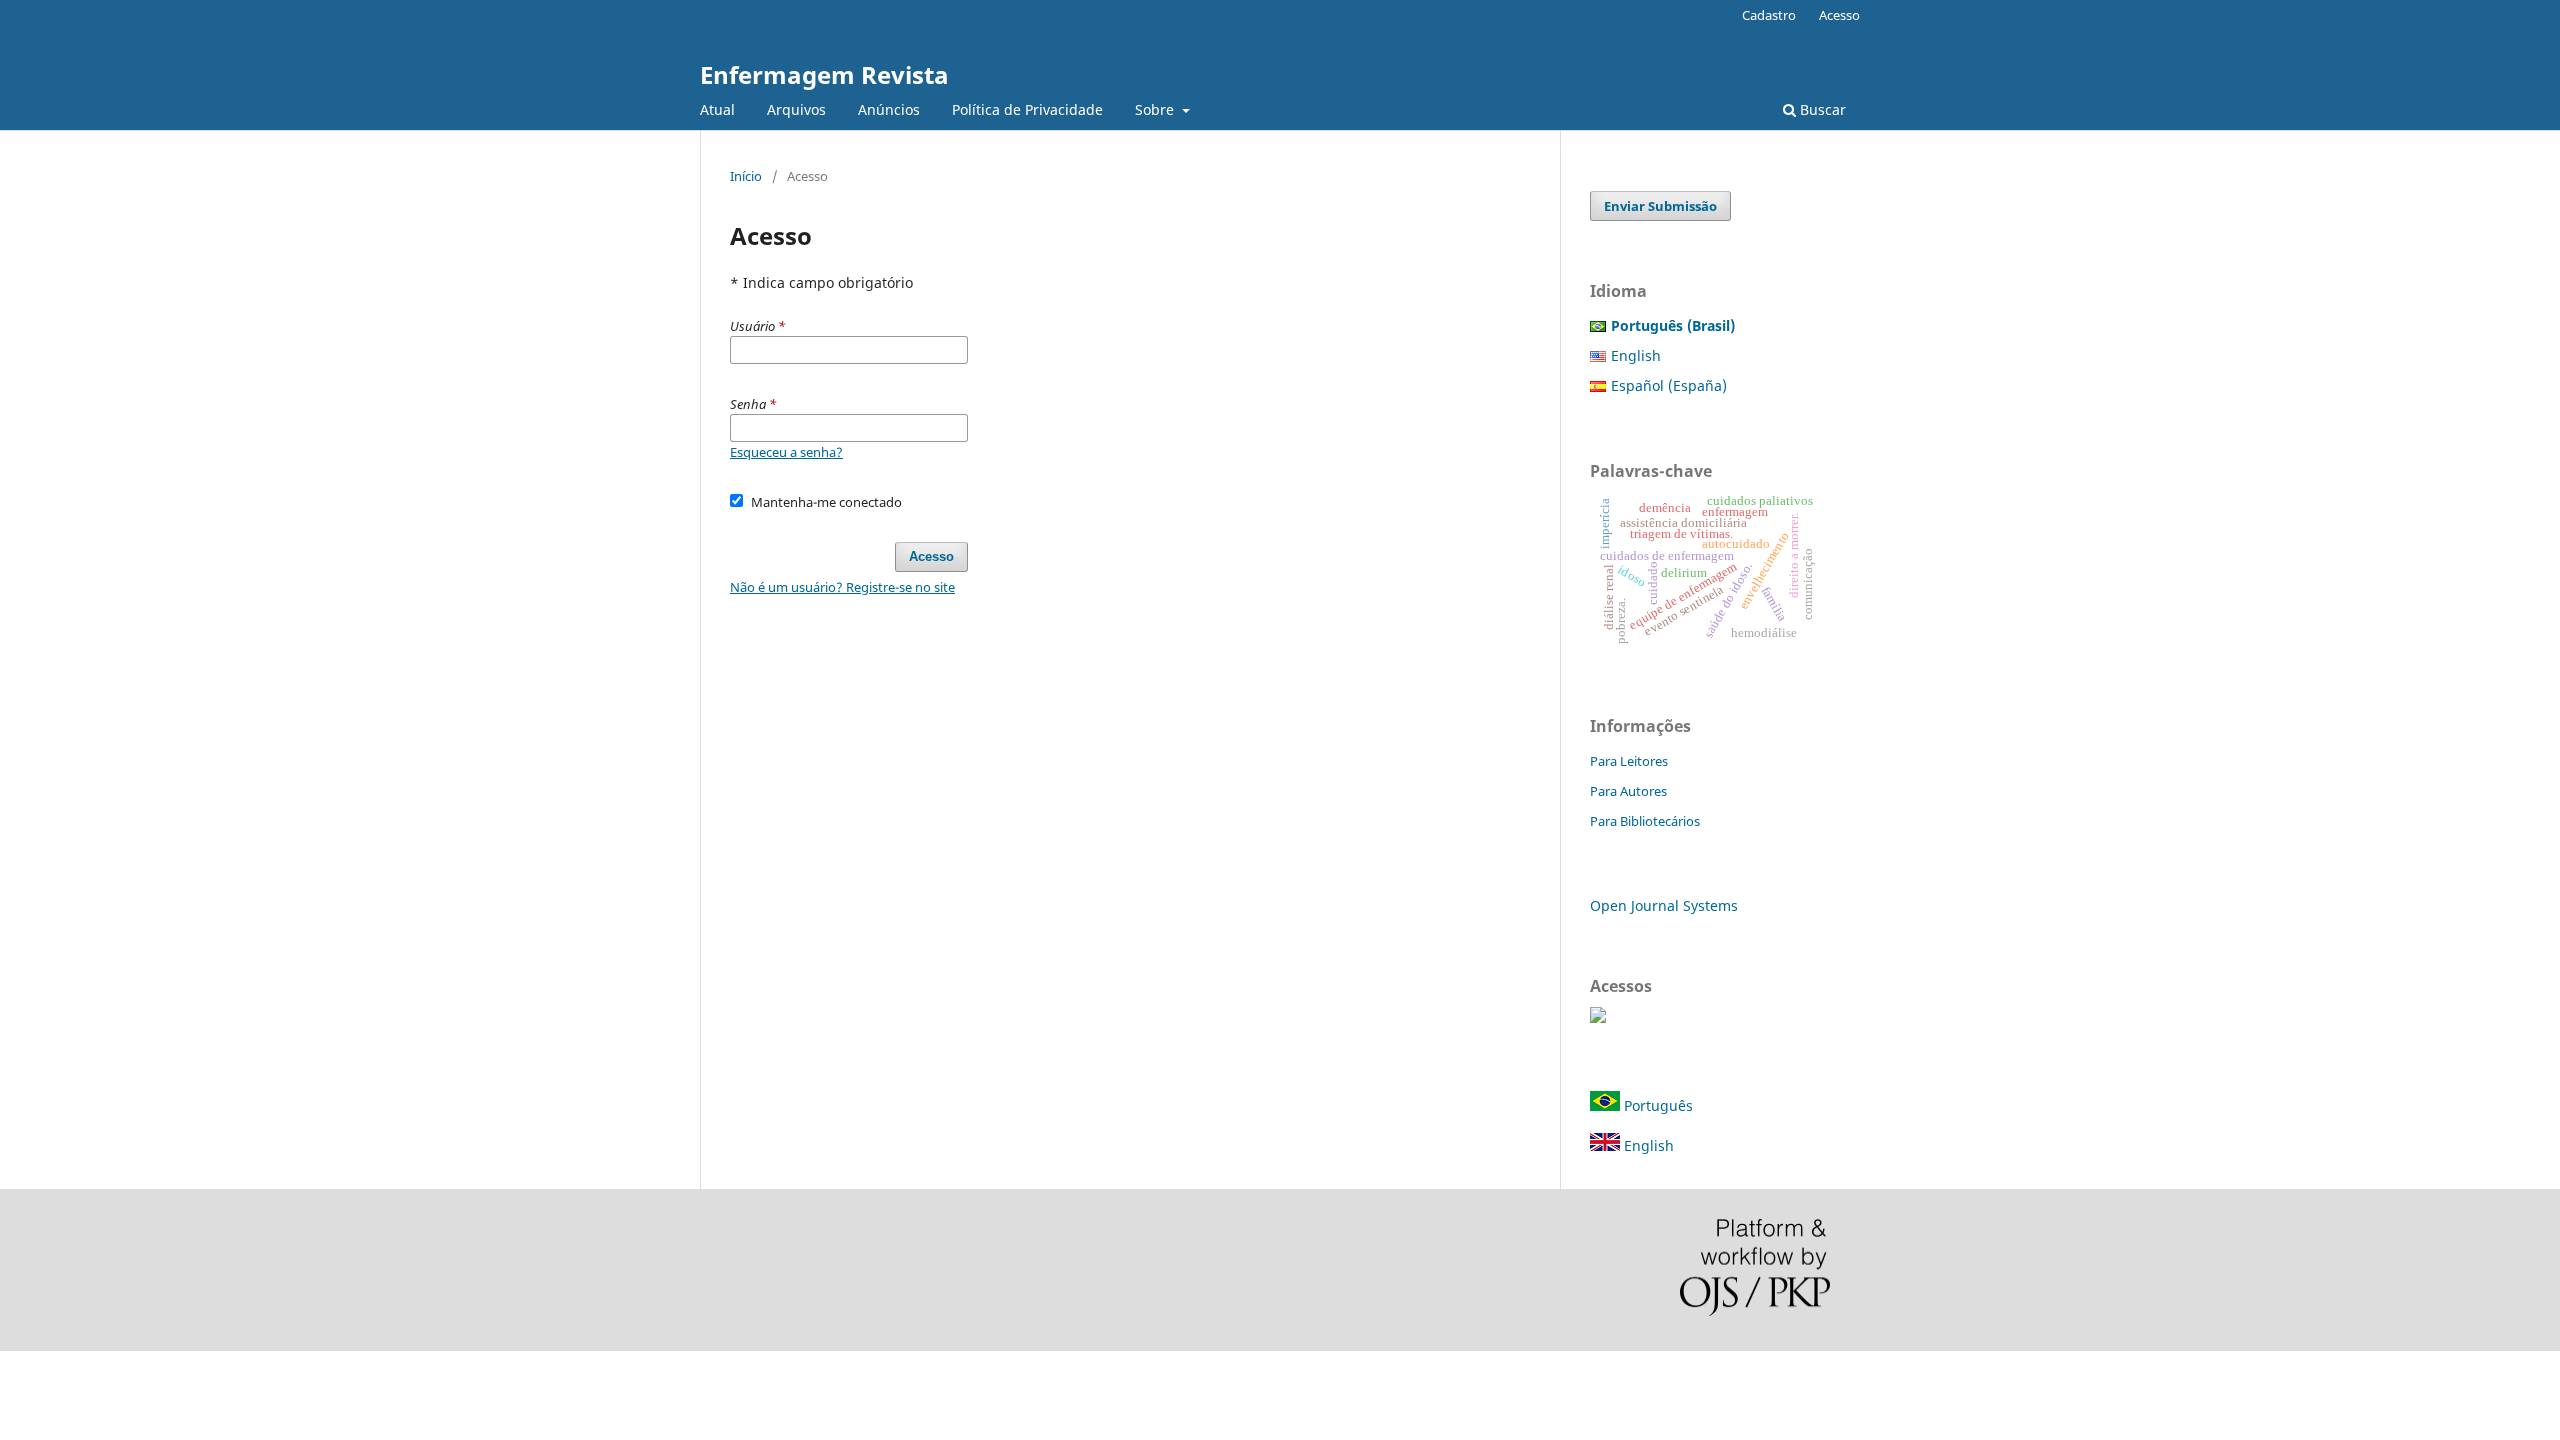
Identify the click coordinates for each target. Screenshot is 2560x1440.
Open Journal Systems (1664, 905)
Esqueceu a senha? (786, 452)
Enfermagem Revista (824, 74)
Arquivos (796, 109)
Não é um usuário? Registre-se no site (842, 587)
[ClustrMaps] (1598, 1017)
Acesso (1839, 15)
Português (1656, 1105)
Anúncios (889, 109)
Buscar (1821, 109)
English (1636, 355)
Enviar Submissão (1660, 206)
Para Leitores (1629, 761)
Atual (717, 109)
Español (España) (1669, 385)
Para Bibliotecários (1645, 821)
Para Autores (1628, 791)
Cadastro (1769, 15)
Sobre (1156, 109)
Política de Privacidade (1027, 109)
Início (746, 176)
